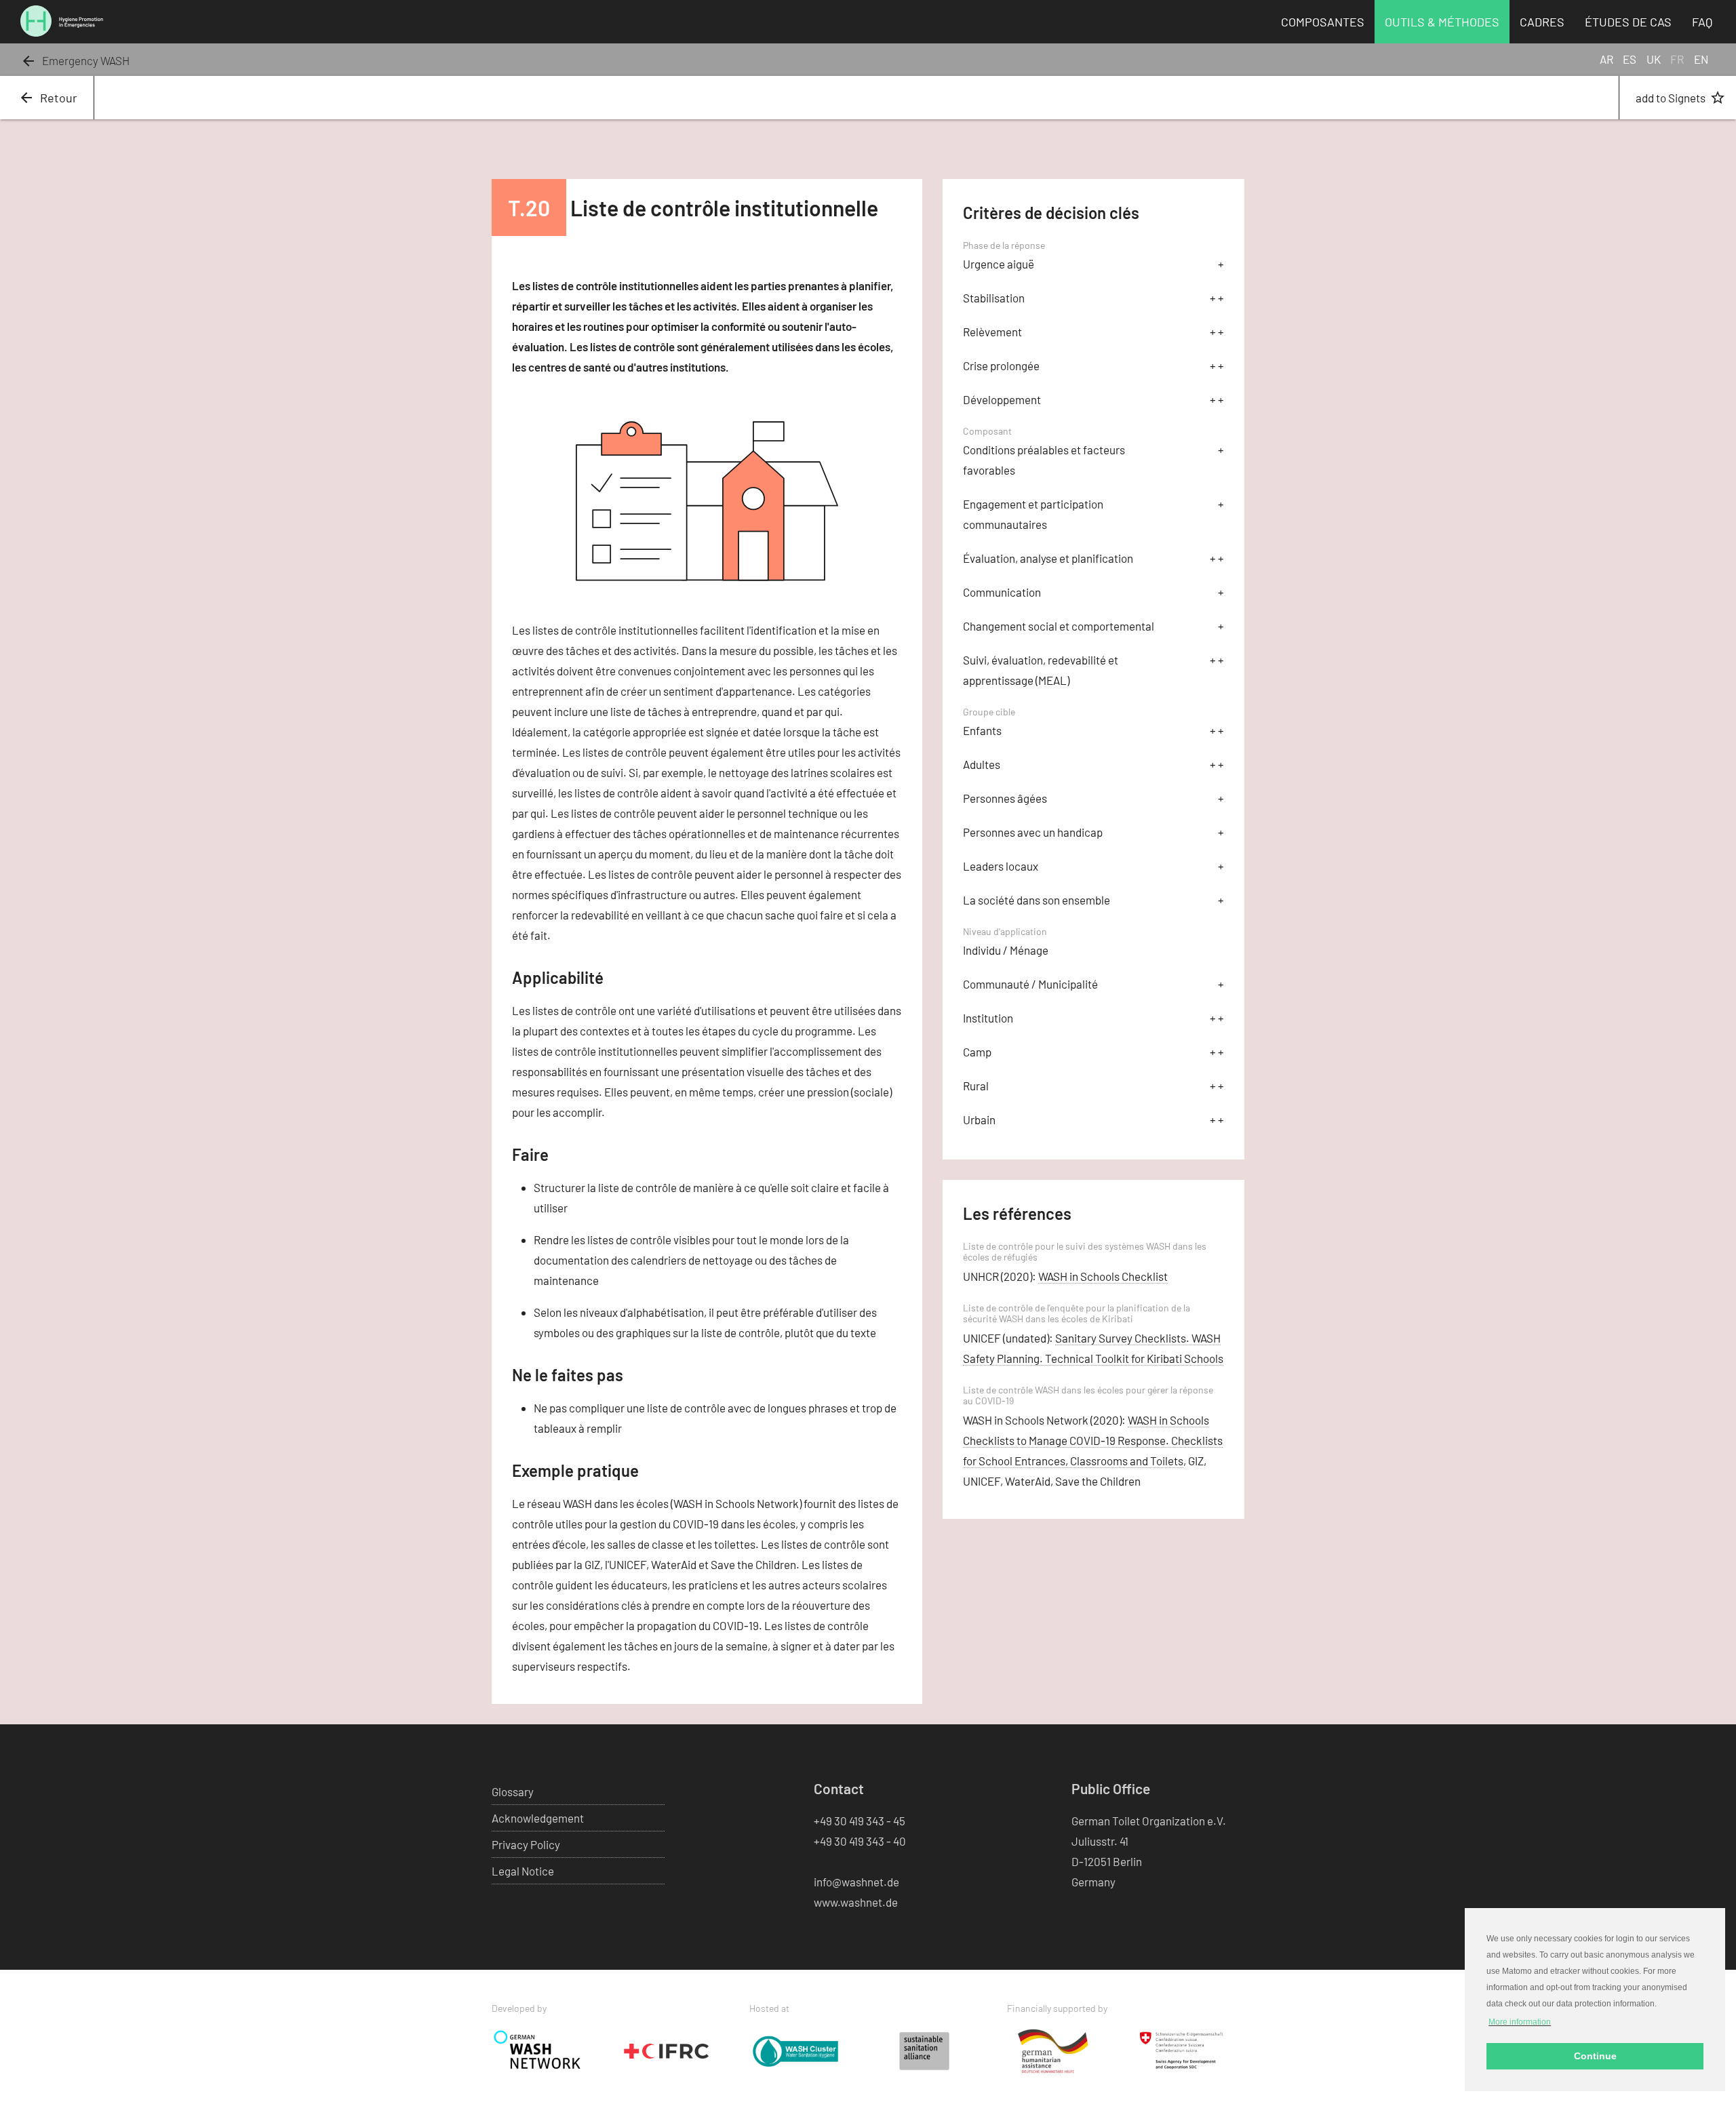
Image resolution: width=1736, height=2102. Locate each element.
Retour (48, 98)
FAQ (1702, 22)
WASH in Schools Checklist (1103, 1276)
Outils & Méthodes (1442, 22)
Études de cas (1628, 22)
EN (1701, 59)
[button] (1520, 2021)
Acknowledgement (538, 1818)
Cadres (1542, 22)
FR (1677, 59)
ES (1630, 59)
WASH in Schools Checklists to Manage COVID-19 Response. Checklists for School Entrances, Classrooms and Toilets (1093, 1440)
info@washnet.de (856, 1882)
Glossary (513, 1791)
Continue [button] (1595, 2056)
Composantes (1323, 22)
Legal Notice (523, 1871)
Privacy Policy (526, 1844)
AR (1606, 59)
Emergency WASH (75, 60)
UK (1654, 59)
